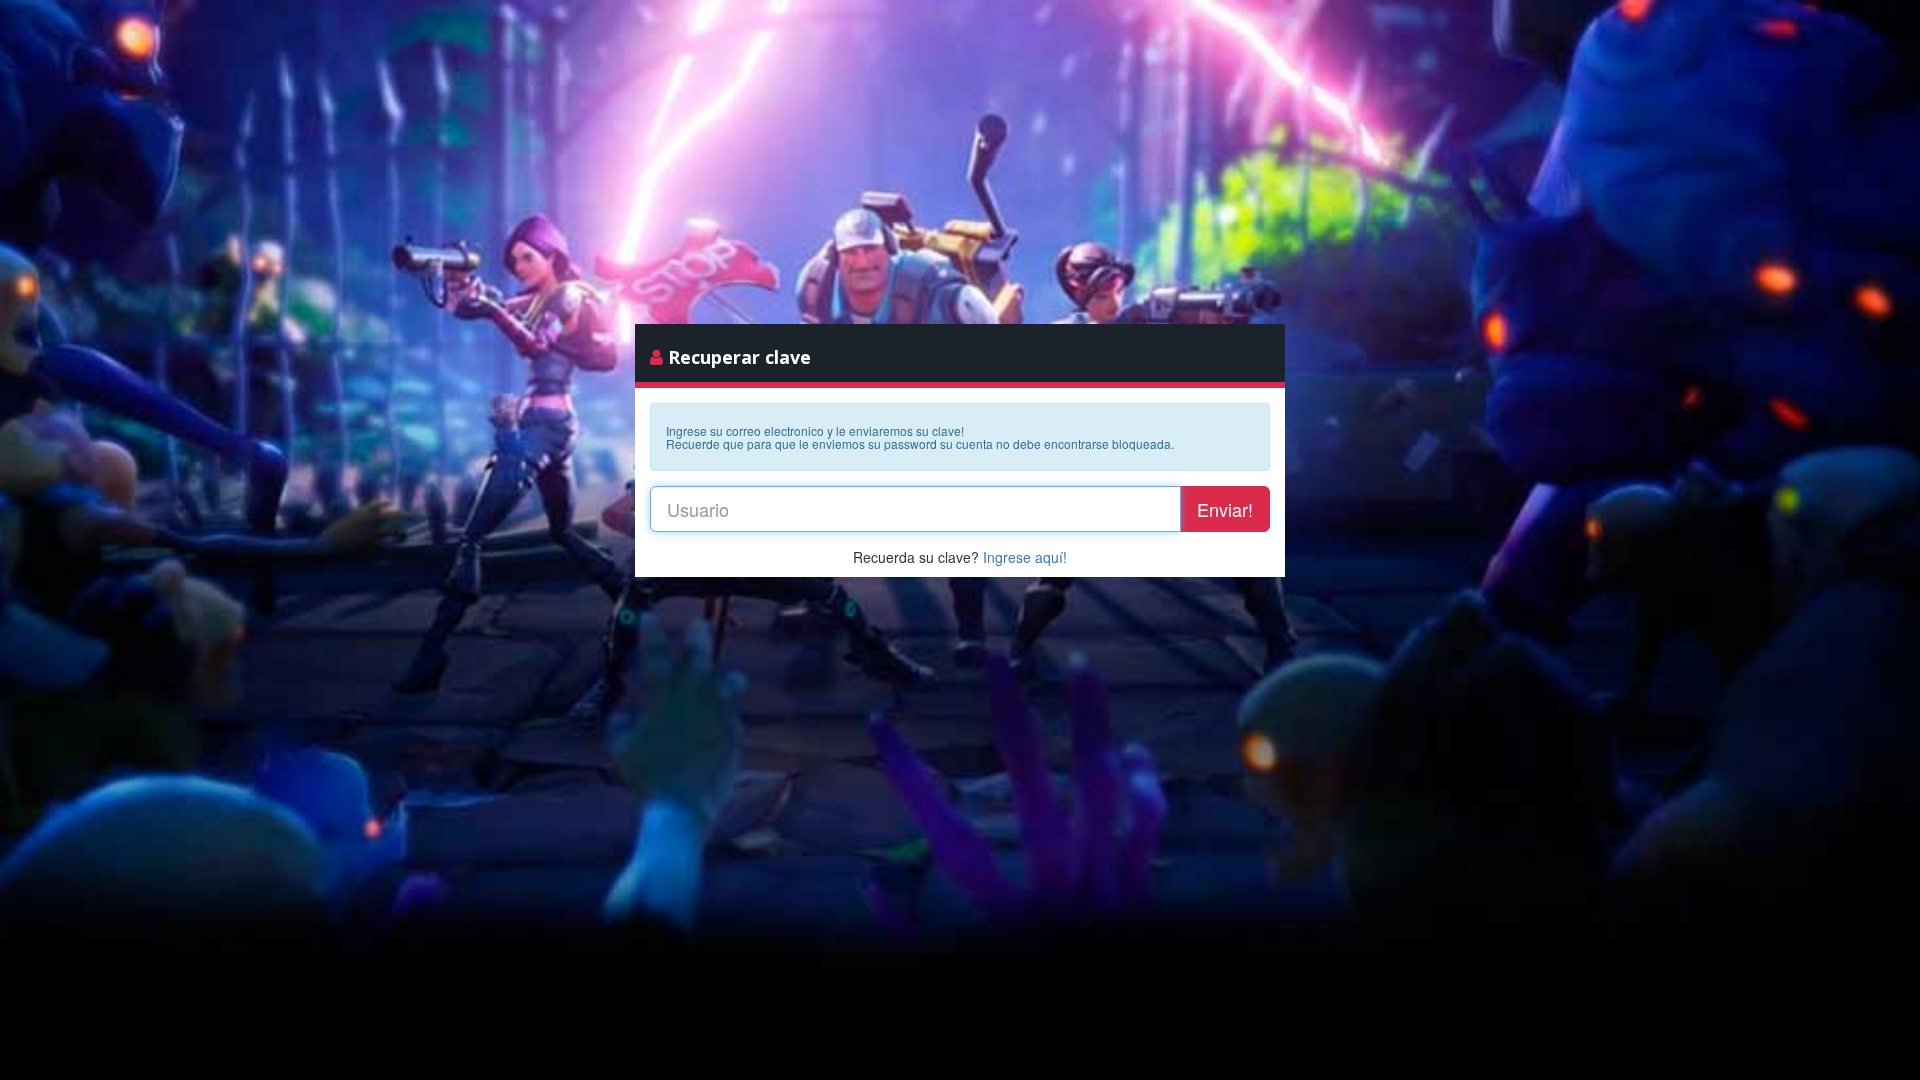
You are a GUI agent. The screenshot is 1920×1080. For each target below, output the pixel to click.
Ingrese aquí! (1025, 557)
